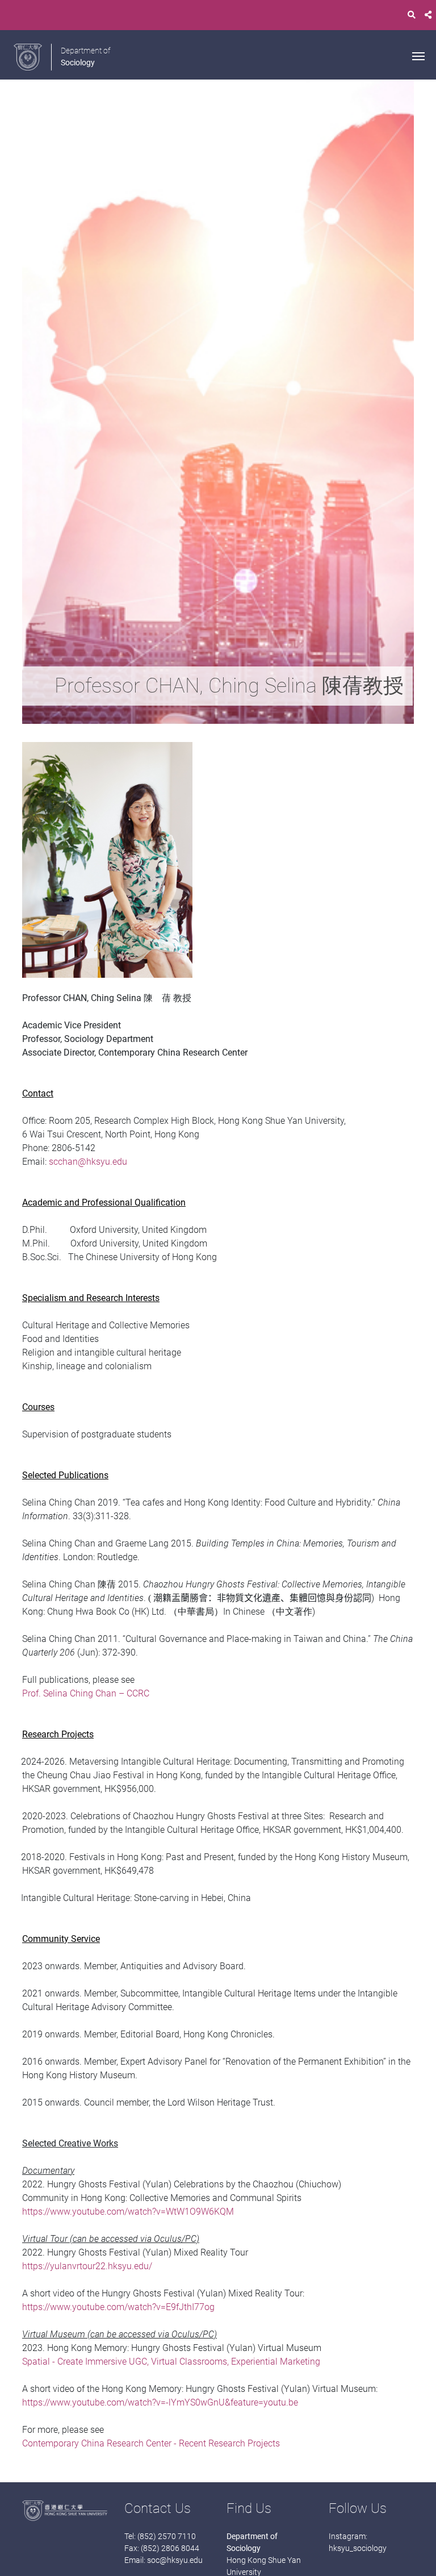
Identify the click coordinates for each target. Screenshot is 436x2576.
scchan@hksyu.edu (88, 1162)
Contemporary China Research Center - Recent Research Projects (151, 2443)
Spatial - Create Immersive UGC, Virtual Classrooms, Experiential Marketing (171, 2362)
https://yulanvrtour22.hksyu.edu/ (87, 2266)
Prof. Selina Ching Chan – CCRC (86, 1693)
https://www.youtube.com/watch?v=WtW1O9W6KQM (128, 2212)
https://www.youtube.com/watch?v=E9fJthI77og (118, 2307)
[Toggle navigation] (418, 55)
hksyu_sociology (358, 2548)
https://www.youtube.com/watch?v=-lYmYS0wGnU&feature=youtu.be (160, 2402)
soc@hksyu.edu (175, 2560)
